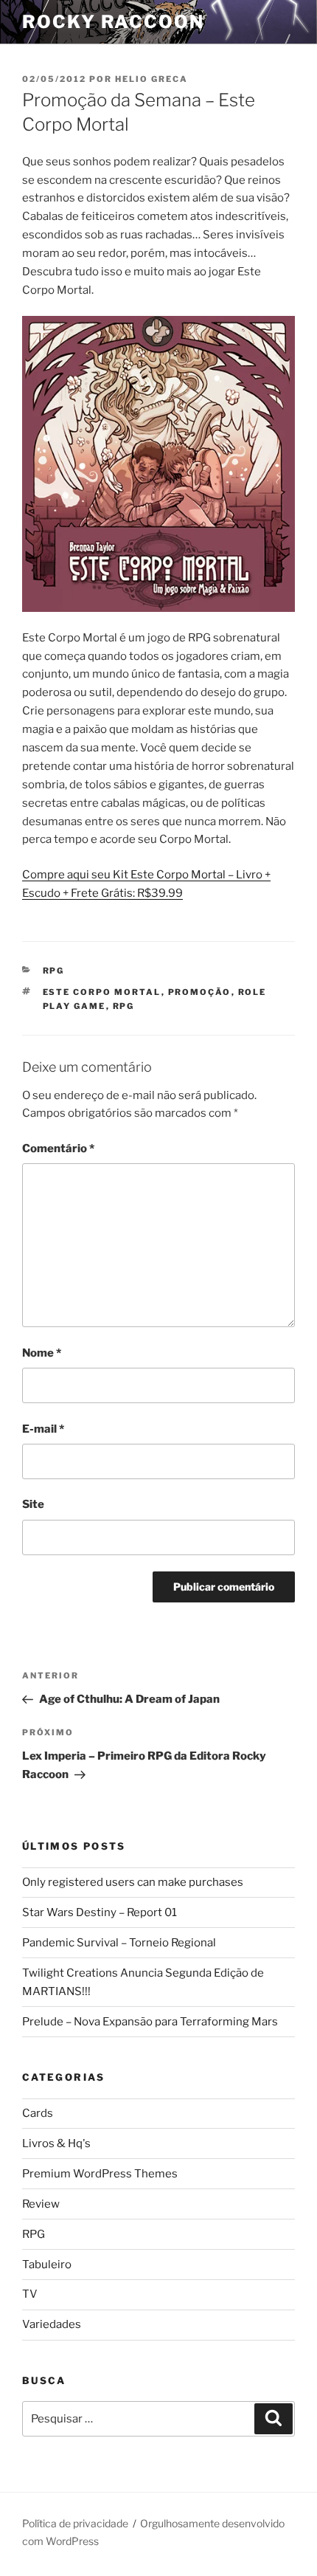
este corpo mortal (102, 992)
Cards (38, 2113)
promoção (200, 992)
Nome (42, 1353)
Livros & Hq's (56, 2143)
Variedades (52, 2324)
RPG (54, 971)
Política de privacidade (75, 2523)
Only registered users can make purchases (133, 1882)
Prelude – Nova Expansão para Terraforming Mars (150, 2022)
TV (30, 2294)
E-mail (43, 1429)
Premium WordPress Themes (100, 2174)
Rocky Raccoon (113, 22)
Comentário (58, 1148)
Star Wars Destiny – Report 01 (100, 1912)
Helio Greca (151, 79)
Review (41, 2204)
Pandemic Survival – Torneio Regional (119, 1943)
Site (33, 1504)
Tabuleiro (47, 2265)
